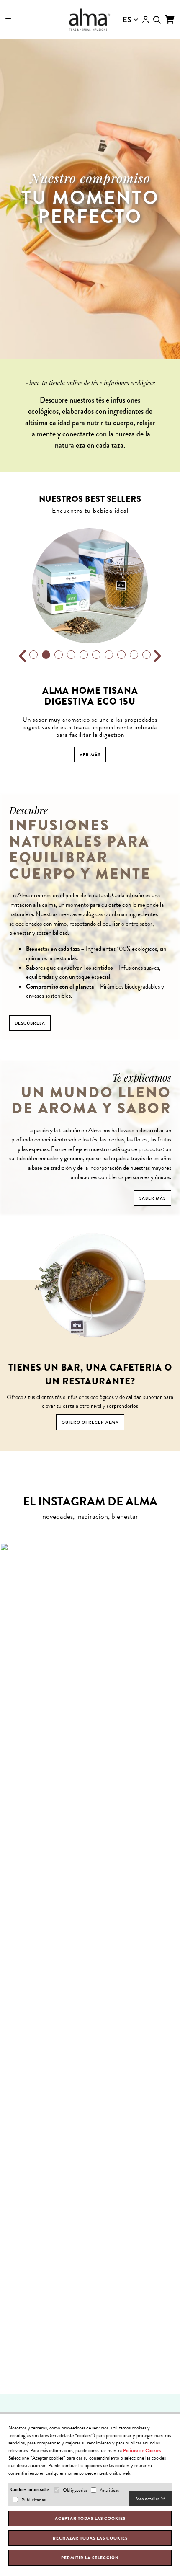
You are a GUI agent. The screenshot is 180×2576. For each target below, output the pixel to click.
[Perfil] (146, 20)
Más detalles (148, 2499)
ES (127, 20)
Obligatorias (75, 2490)
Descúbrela (30, 1023)
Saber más (153, 1198)
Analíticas (109, 2490)
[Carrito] (170, 20)
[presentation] (23, 656)
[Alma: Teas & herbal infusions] (90, 19)
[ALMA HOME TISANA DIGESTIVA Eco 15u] (90, 586)
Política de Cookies (142, 2450)
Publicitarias (33, 2500)
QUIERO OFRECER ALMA (90, 1422)
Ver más (90, 755)
